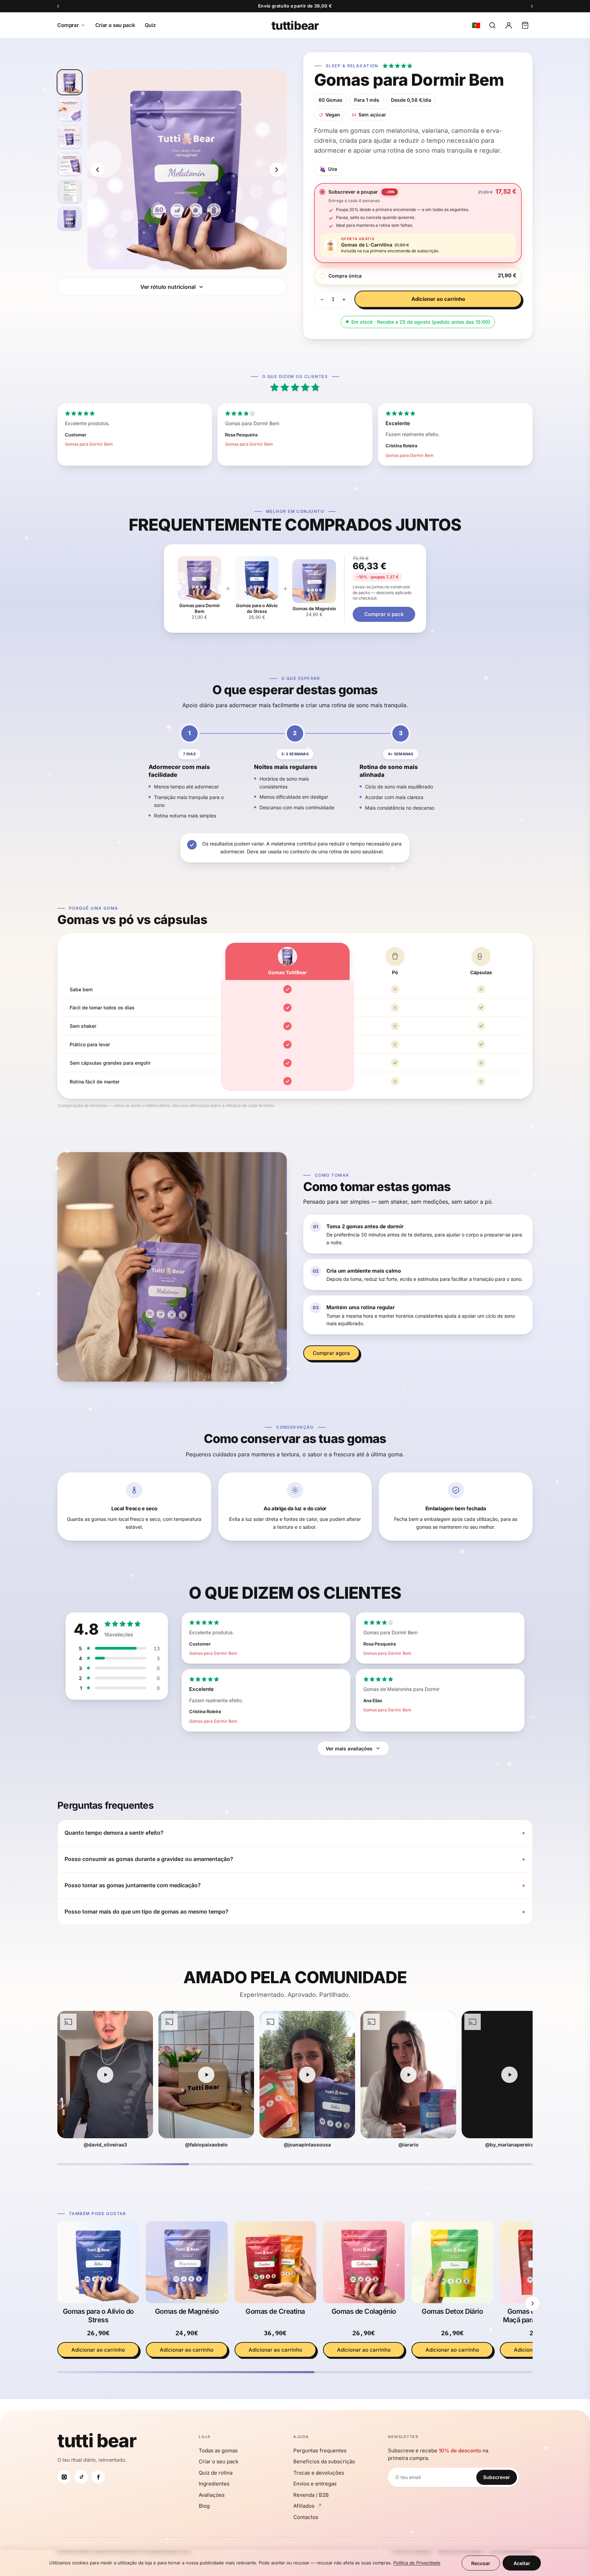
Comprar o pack (384, 614)
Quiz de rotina (216, 2473)
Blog (204, 2506)
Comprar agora (331, 1353)
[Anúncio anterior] (58, 6)
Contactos (306, 2517)
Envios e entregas (315, 2484)
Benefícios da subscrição (324, 2461)
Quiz (150, 25)
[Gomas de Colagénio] (364, 2262)
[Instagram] (64, 2477)
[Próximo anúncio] (532, 6)
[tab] (70, 82)
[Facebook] (98, 2477)
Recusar (481, 2563)
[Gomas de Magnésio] (187, 2262)
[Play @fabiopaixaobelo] (105, 2075)
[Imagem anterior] (98, 170)
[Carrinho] (525, 25)
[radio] (418, 192)
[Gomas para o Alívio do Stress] (98, 2262)
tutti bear (97, 2441)
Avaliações (212, 2495)
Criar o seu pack (115, 25)
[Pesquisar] (492, 25)
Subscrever (497, 2477)
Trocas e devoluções (319, 2473)
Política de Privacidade (417, 2563)
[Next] (533, 2304)
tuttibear (295, 25)
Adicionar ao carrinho (438, 299)
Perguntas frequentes (320, 2451)
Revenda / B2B (311, 2495)
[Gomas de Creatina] (275, 2262)
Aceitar (522, 2563)
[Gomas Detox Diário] (452, 2262)
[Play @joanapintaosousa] (206, 2075)
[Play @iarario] (307, 2075)
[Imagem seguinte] (277, 170)
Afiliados (308, 2506)
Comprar (68, 25)
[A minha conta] (509, 25)
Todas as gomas (218, 2451)
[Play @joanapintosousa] (509, 2075)
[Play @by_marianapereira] (408, 2075)
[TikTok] (81, 2477)
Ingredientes (214, 2484)
